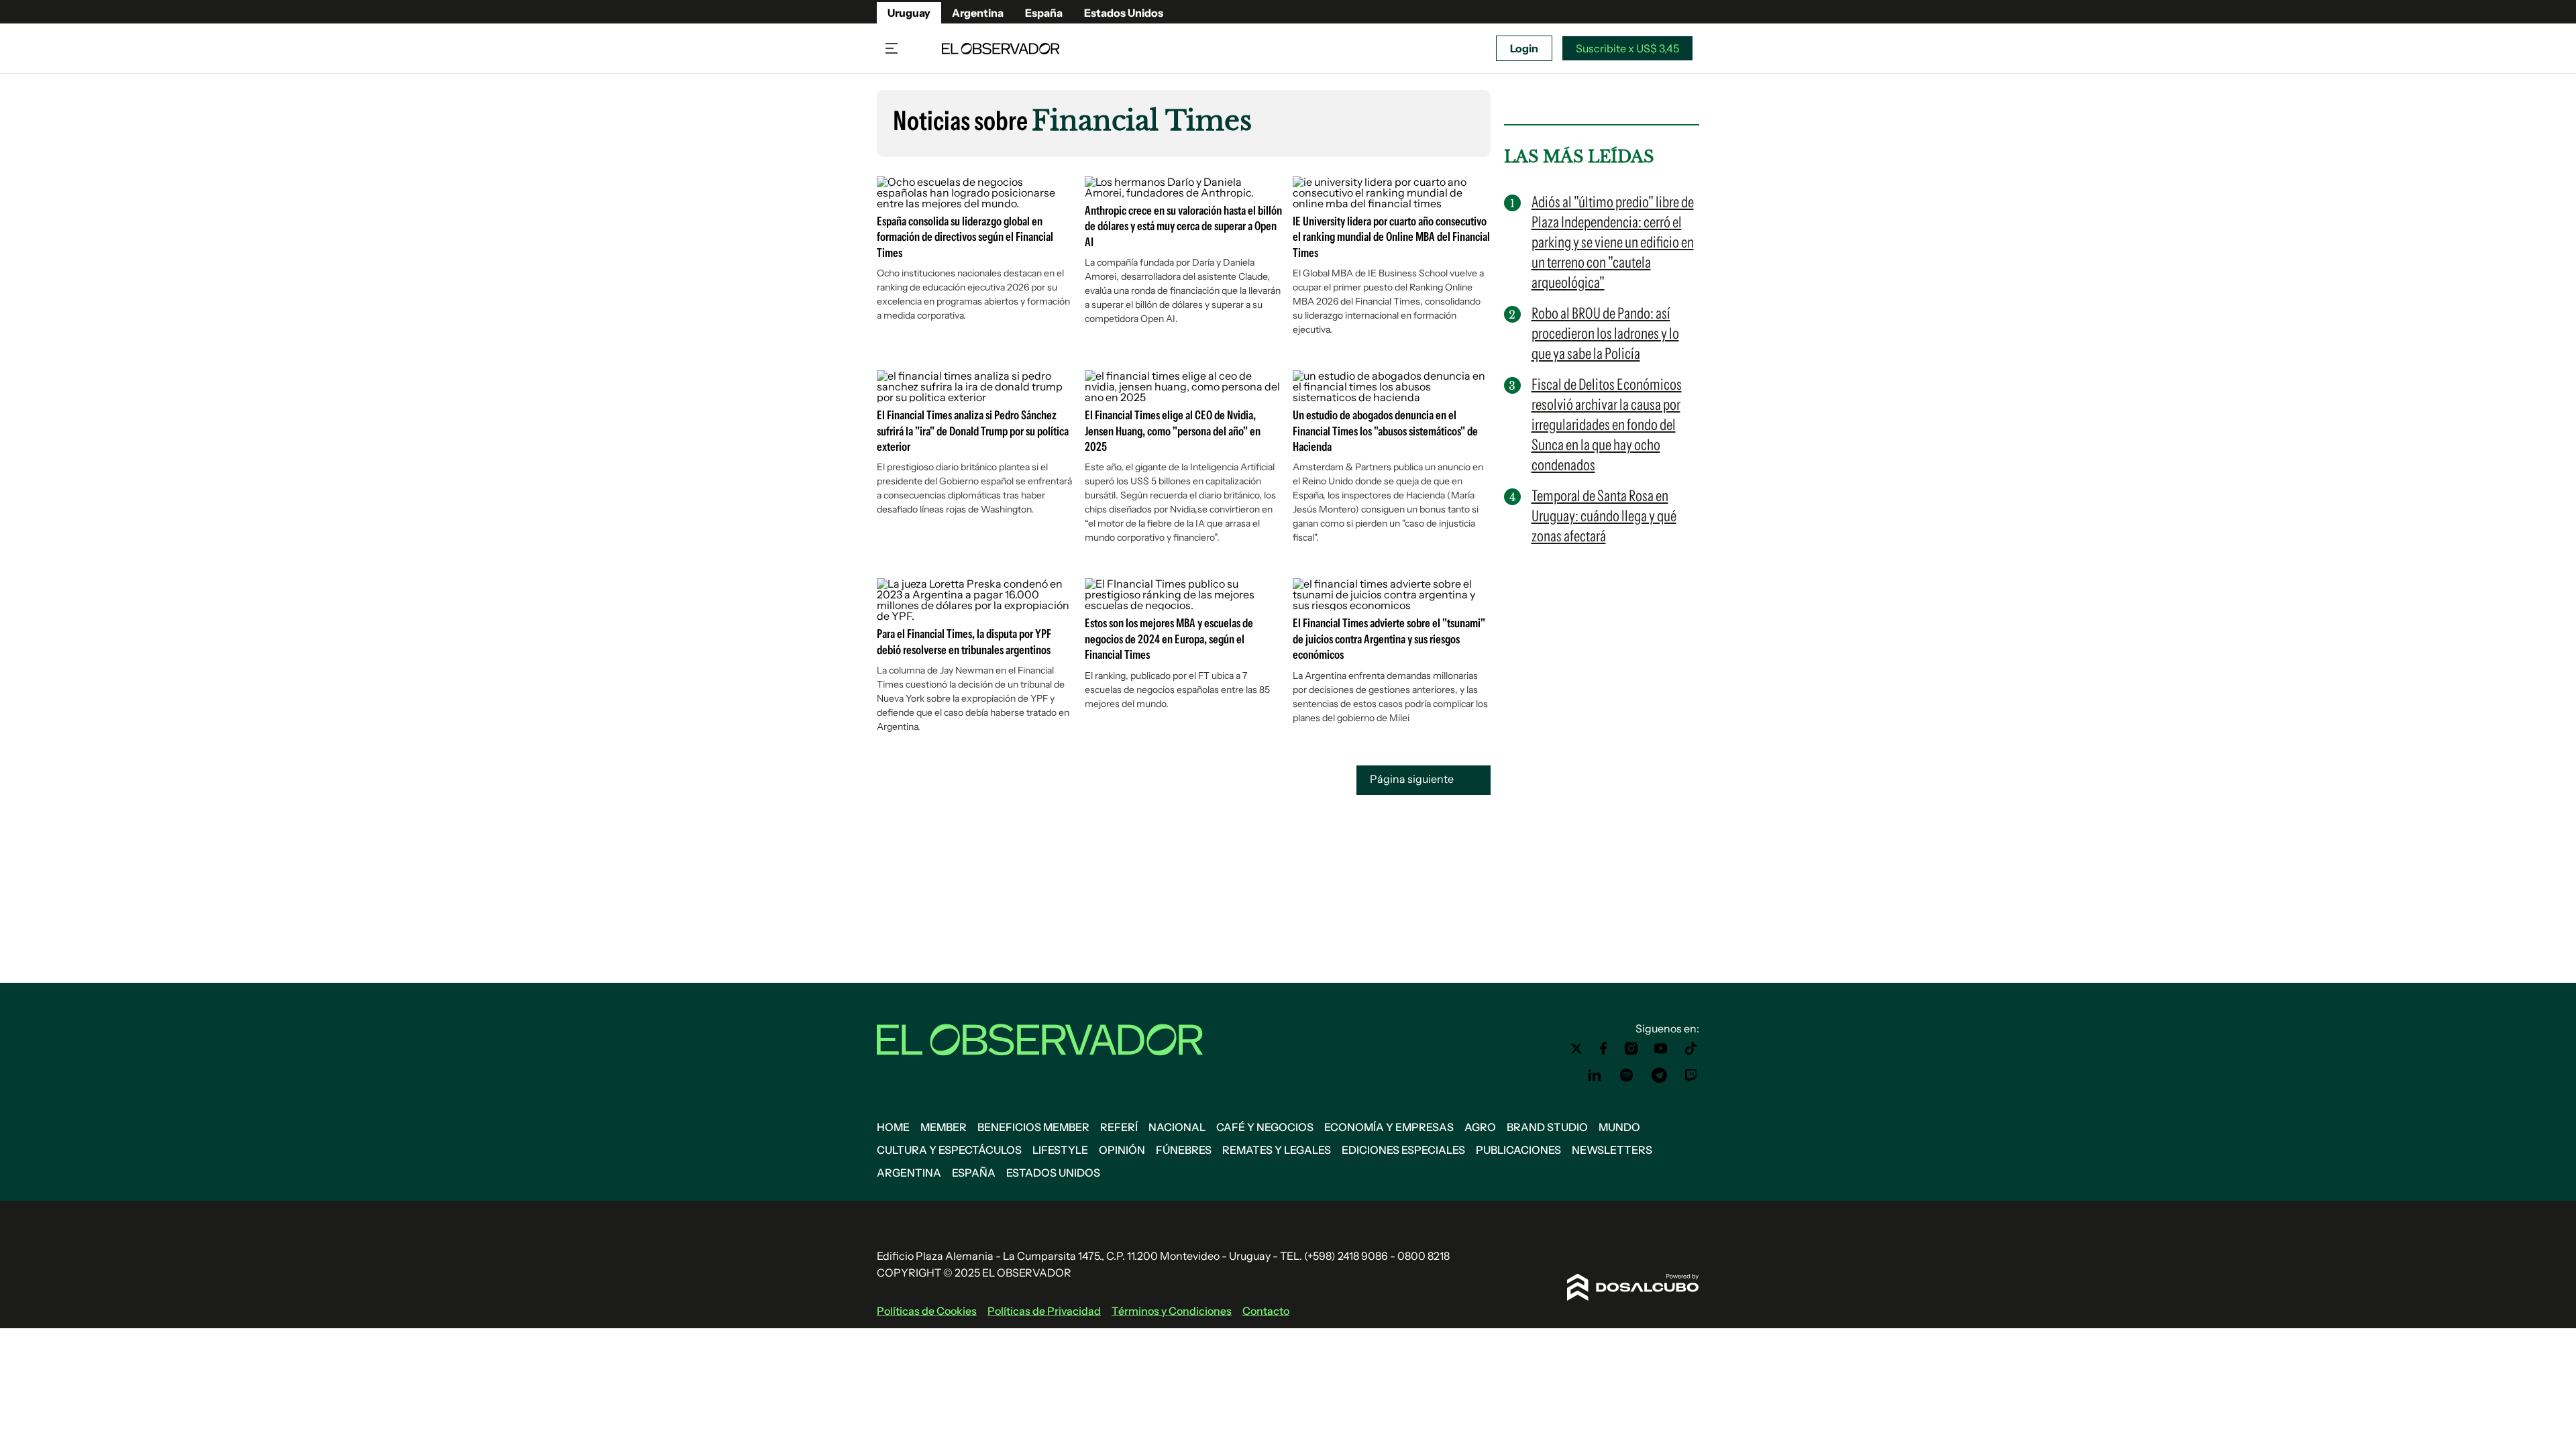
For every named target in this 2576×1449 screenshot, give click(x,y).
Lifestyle (1060, 1150)
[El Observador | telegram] (1659, 1075)
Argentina (978, 13)
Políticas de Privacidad (1044, 1311)
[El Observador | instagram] (1631, 1049)
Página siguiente (1413, 780)
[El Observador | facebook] (1603, 1049)
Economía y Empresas (1389, 1127)
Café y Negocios (1265, 1127)
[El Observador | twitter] (1576, 1049)
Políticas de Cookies (927, 1311)
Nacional (1177, 1127)
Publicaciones (1518, 1150)
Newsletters (1612, 1150)
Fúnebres (1184, 1150)
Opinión (1122, 1150)
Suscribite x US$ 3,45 (1627, 48)
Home (893, 1127)
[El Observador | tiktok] (1691, 1049)
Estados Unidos (1124, 13)
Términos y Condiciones (1172, 1311)
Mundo (1619, 1127)
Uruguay (909, 13)
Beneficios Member (1033, 1127)
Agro (1480, 1127)
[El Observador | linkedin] (1595, 1075)
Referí (1119, 1127)
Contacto (1266, 1311)
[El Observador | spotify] (1627, 1075)
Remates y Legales (1277, 1150)
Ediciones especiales (1403, 1150)
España (1044, 13)
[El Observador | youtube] (1661, 1049)
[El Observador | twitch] (1691, 1075)
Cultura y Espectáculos (949, 1150)
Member (944, 1127)
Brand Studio (1547, 1127)
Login (1524, 48)
